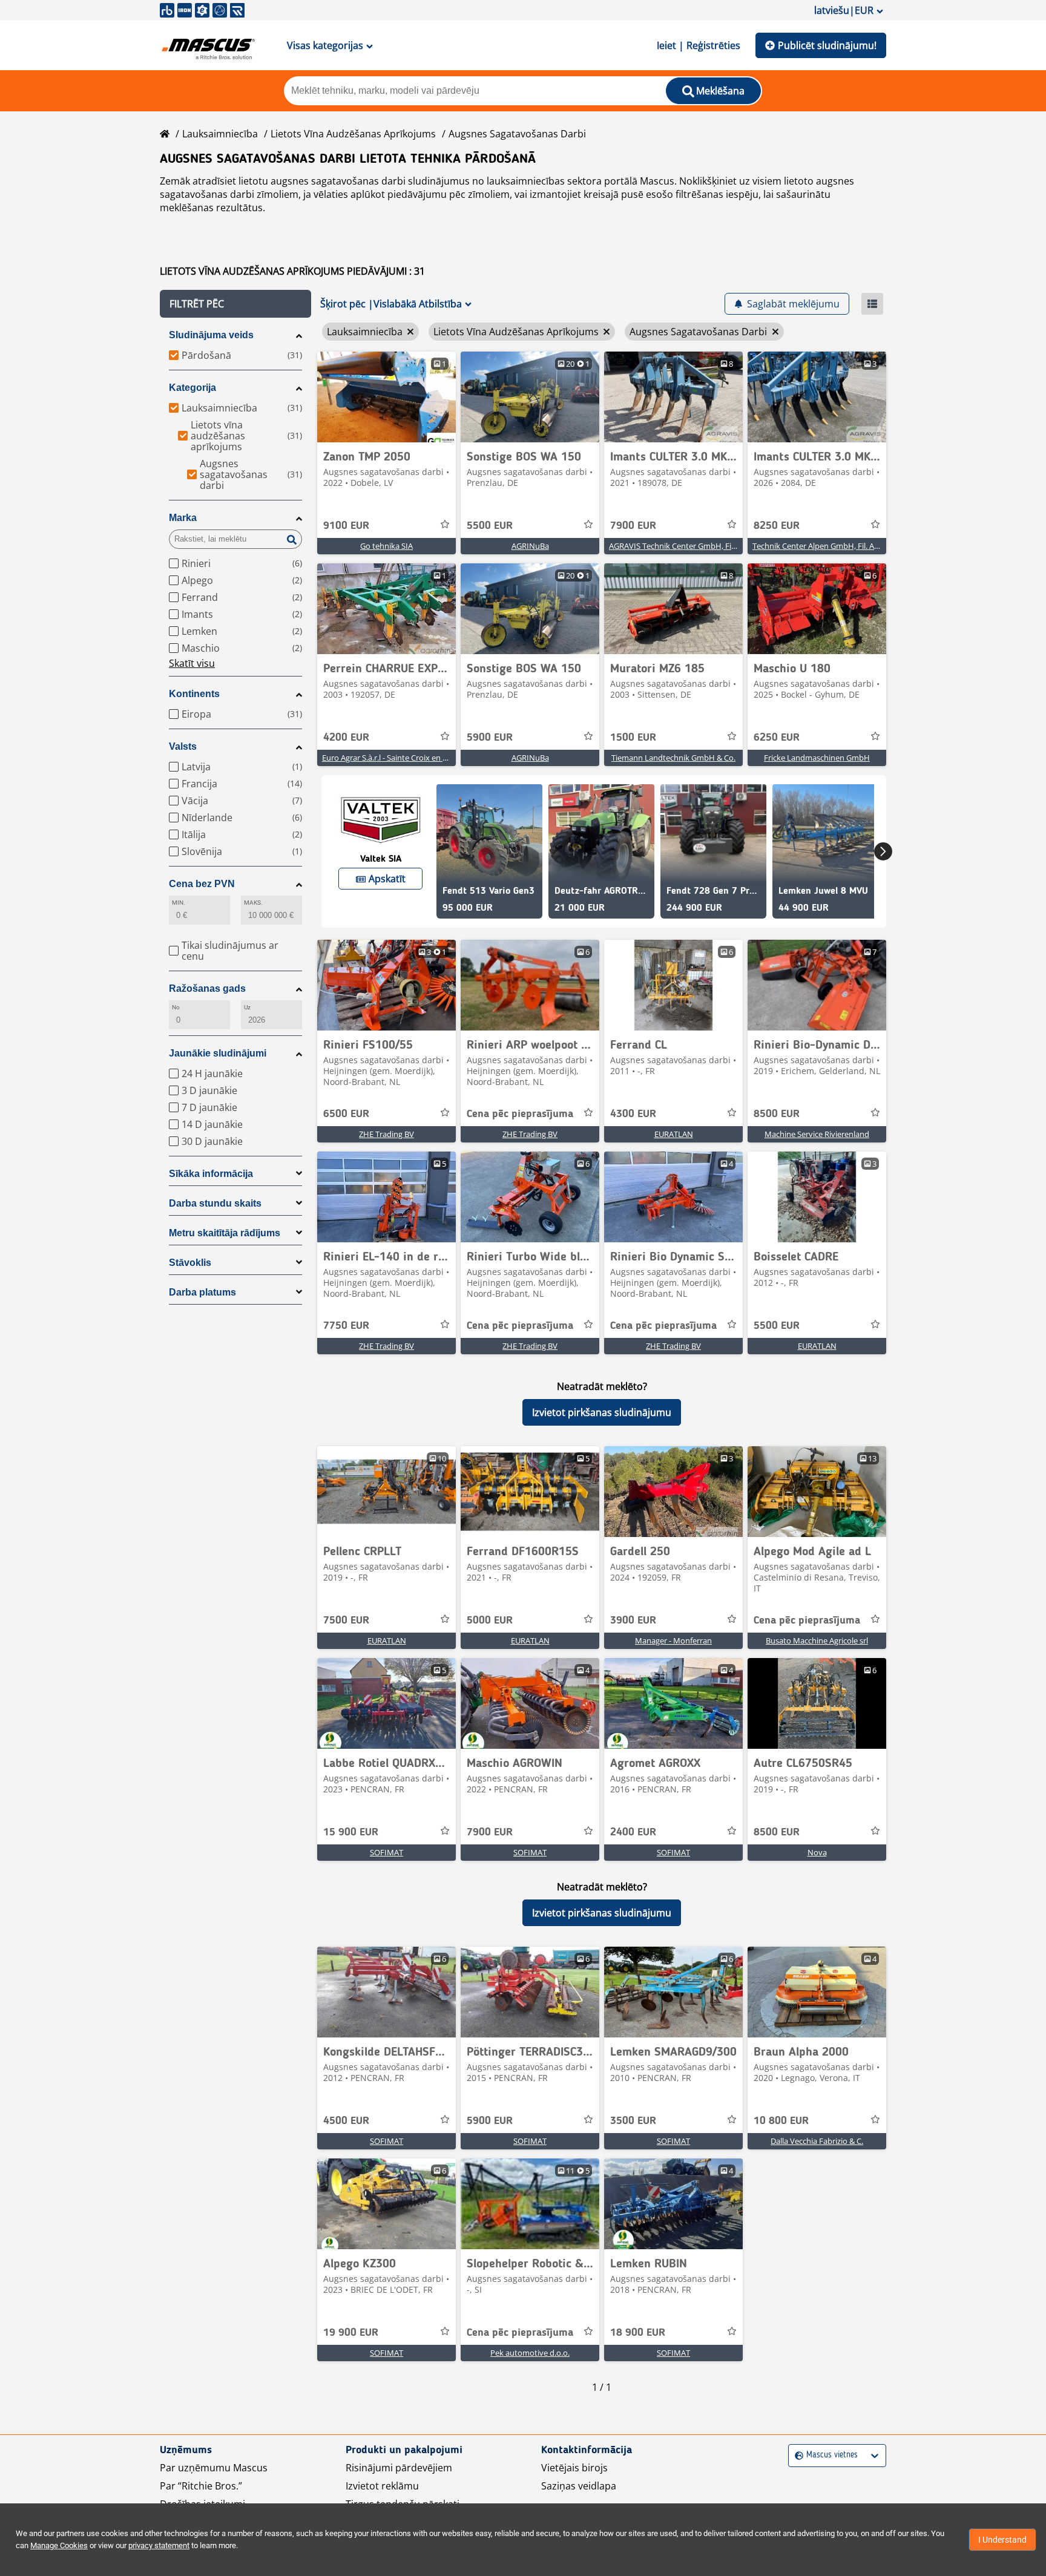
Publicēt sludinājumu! (827, 45)
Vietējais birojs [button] (574, 2468)
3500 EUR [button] (633, 2121)
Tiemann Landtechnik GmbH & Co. (673, 758)
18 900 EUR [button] (638, 2333)
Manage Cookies (59, 2545)
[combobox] (796, 2455)
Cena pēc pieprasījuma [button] (520, 1114)
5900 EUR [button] (490, 738)
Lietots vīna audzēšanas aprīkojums (353, 134)
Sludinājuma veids (211, 335)
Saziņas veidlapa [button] (579, 2486)
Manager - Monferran (673, 1640)
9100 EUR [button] (346, 526)
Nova (817, 1852)
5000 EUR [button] (490, 1621)
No (176, 1007)
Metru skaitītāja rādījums (225, 1233)
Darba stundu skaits (215, 1203)
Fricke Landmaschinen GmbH (817, 758)
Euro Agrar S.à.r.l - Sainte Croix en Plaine (393, 758)
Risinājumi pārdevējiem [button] (399, 2468)
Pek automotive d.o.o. (530, 2353)
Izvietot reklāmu (382, 2486)
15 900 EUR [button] (351, 1832)
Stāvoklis (190, 1263)
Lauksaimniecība (220, 134)
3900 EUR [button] (633, 1621)
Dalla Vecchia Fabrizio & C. (817, 2141)
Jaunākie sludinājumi (218, 1053)
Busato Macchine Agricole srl (817, 1640)
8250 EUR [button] (777, 526)
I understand (1002, 2540)
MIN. (179, 903)
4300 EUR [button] (633, 1114)
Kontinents (194, 694)
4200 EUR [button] (346, 738)
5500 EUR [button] (490, 526)
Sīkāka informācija (211, 1174)
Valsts (183, 746)
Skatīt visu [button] (192, 663)
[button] (235, 304)
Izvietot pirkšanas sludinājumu (602, 1412)
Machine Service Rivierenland (817, 1134)
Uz (247, 1007)
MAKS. (253, 903)
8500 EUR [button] (777, 1114)
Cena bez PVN (202, 884)
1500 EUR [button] (633, 738)
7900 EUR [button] (633, 526)
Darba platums (202, 1292)
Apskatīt (387, 879)
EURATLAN (674, 1134)
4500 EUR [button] (346, 2121)
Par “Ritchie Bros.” (201, 2486)
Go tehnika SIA (386, 546)
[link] (386, 397)
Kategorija (192, 388)
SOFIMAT (386, 1852)
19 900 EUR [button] (351, 2333)
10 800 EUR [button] (781, 2121)
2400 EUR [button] (633, 1832)
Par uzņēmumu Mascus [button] (214, 2468)
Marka (183, 518)
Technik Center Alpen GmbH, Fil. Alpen (821, 546)
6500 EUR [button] (346, 1114)
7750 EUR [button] (346, 1326)
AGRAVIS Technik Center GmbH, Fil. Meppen (688, 546)
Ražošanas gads (207, 988)
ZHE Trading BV (386, 1134)
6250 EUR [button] (777, 738)
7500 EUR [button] (346, 1621)
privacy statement (159, 2545)
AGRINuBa (530, 546)
